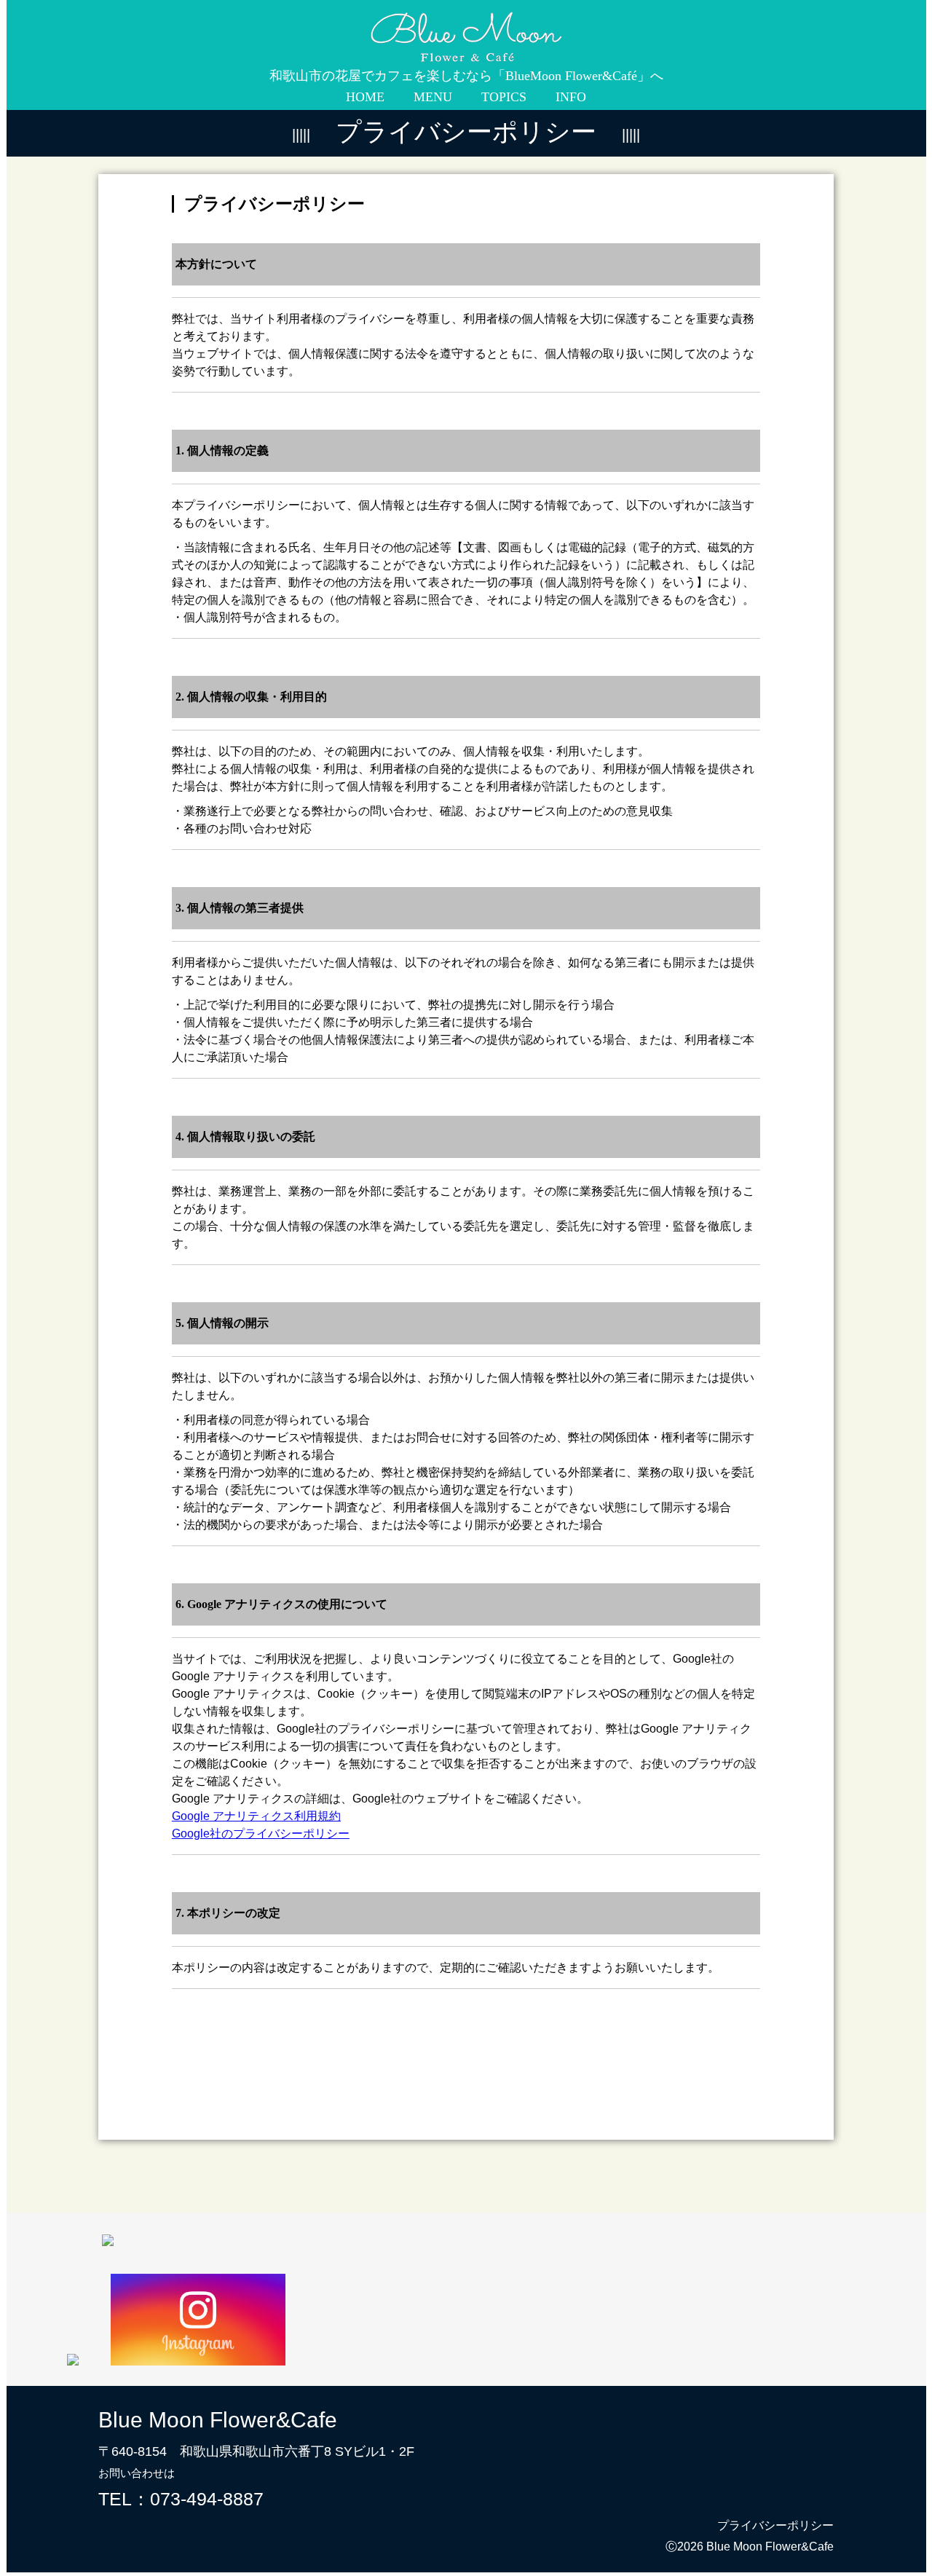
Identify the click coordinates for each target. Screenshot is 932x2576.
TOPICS (504, 97)
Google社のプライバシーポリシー (261, 1833)
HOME (365, 97)
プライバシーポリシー (775, 2525)
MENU (433, 97)
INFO (571, 97)
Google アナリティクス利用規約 (256, 1816)
